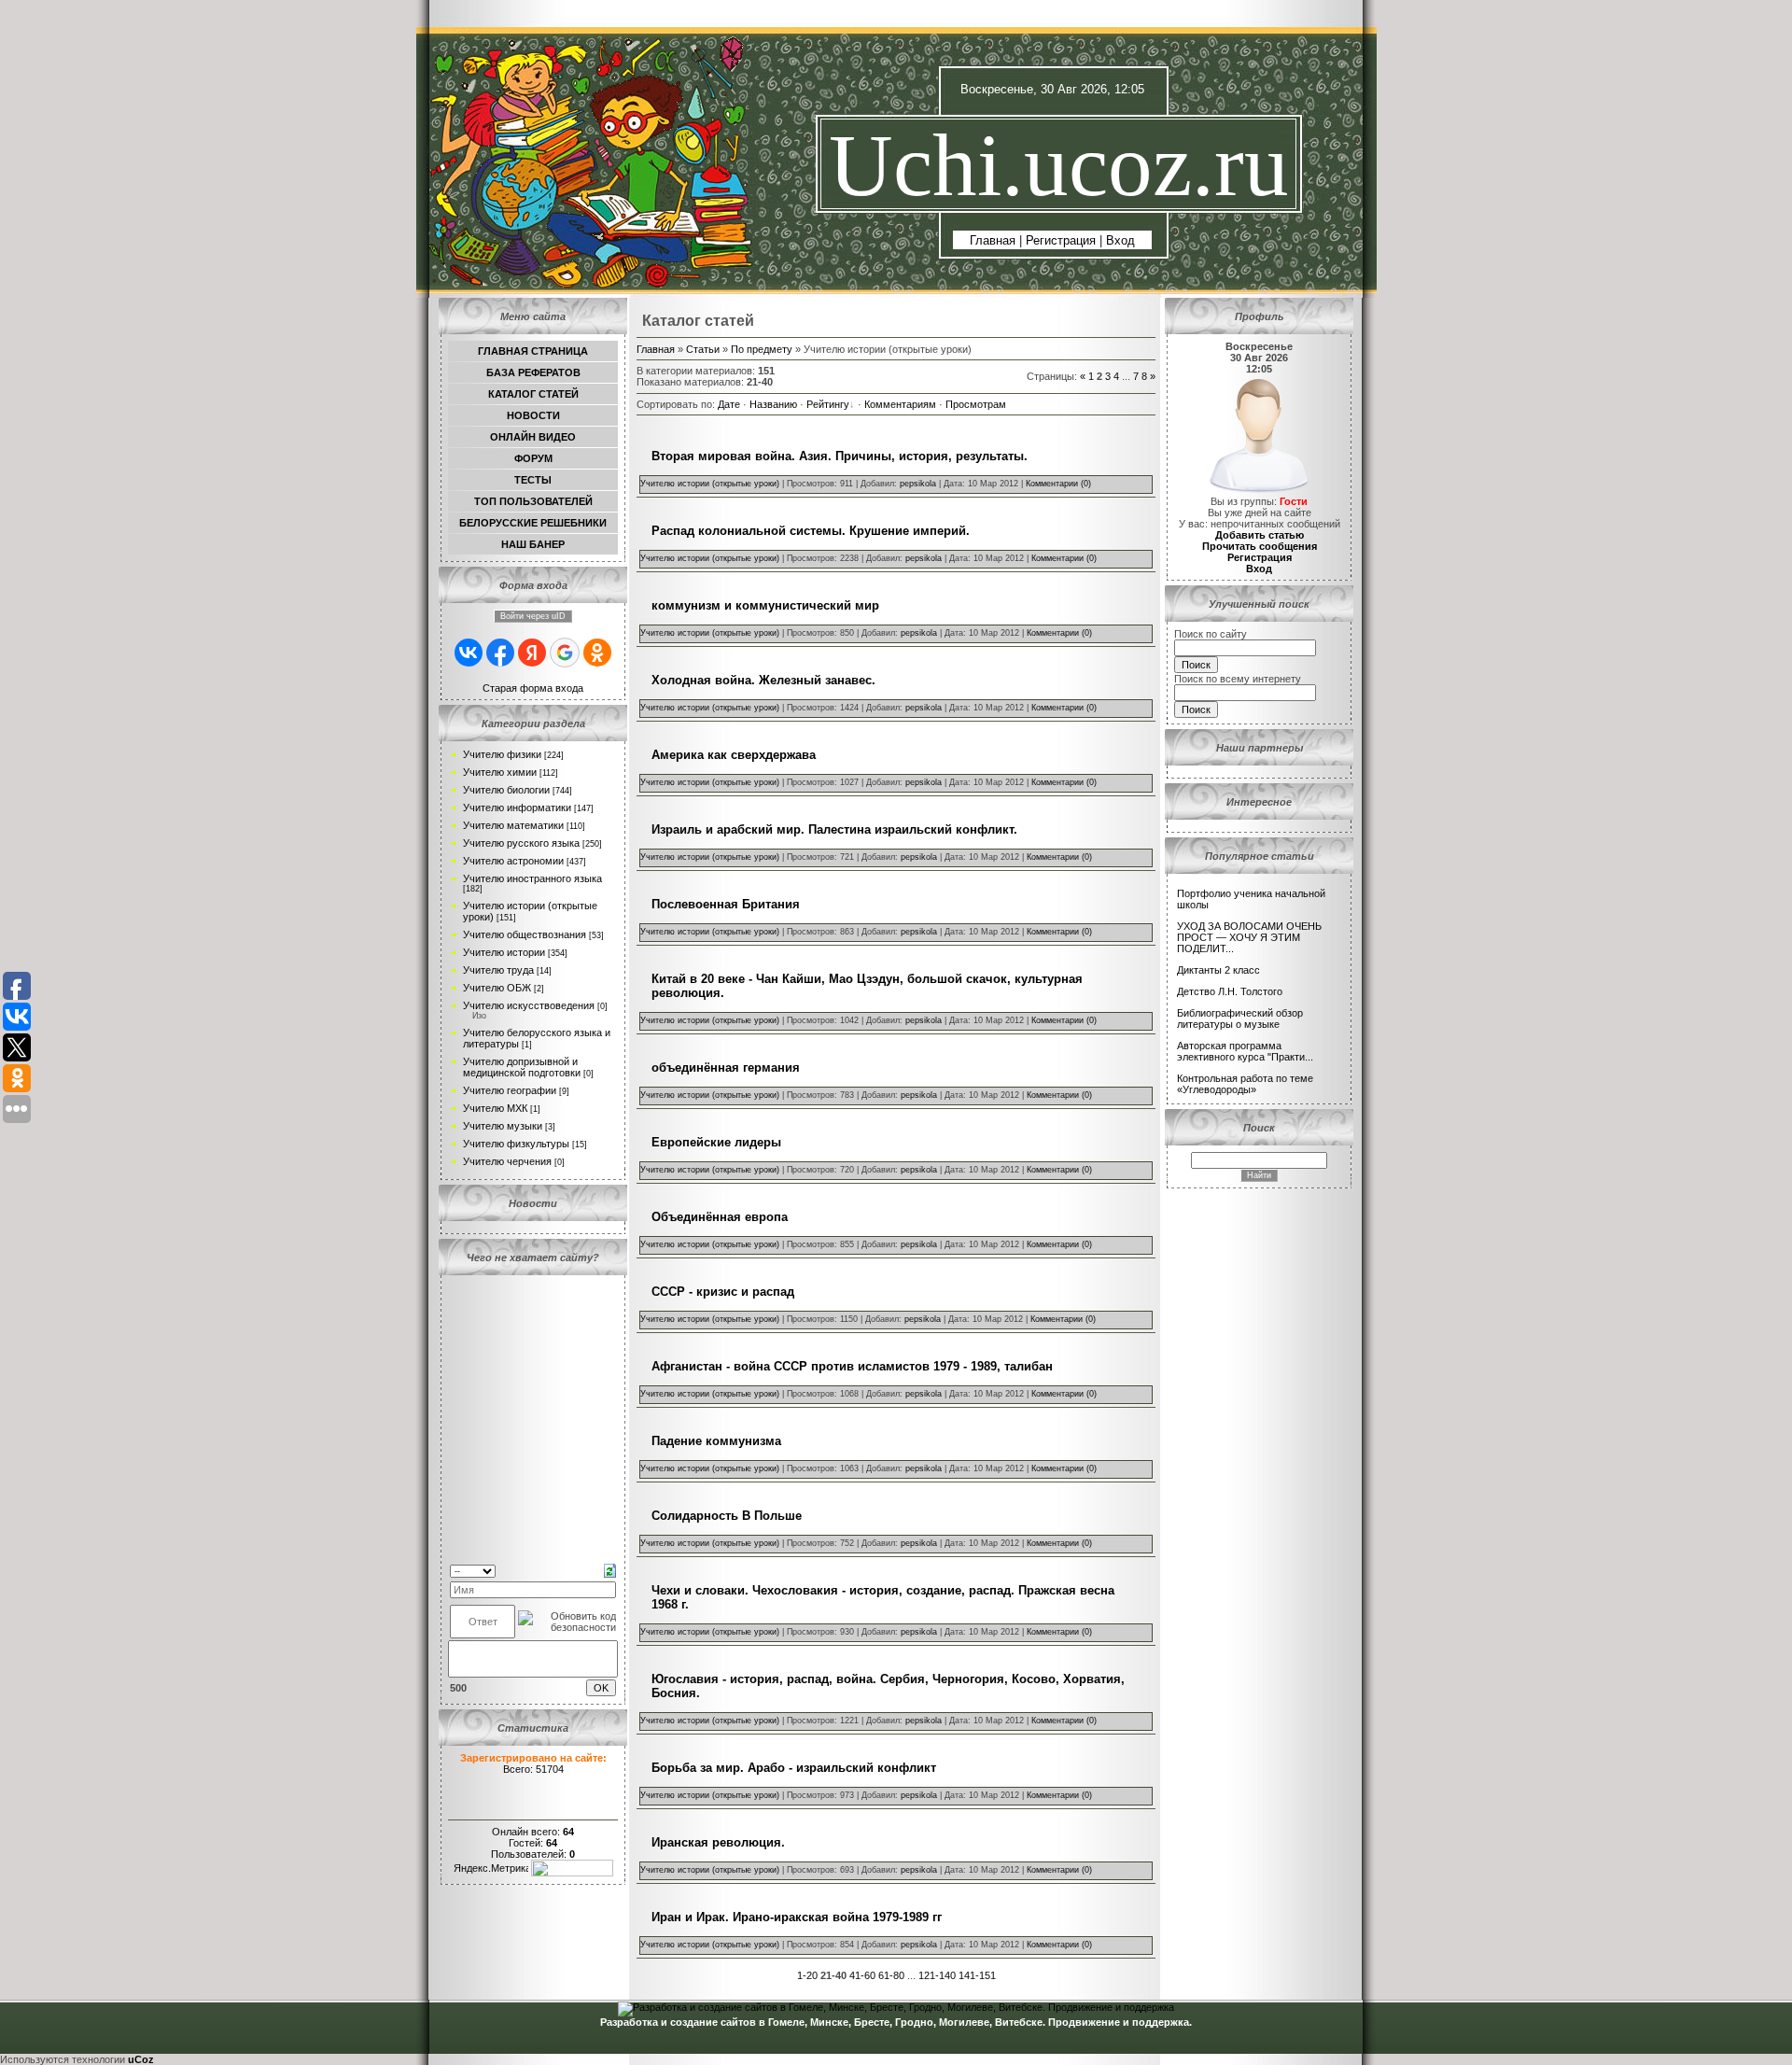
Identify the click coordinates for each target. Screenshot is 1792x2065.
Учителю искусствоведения (529, 1005)
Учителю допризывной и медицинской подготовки (522, 1067)
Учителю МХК (495, 1108)
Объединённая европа (720, 1217)
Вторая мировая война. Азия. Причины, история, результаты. (840, 456)
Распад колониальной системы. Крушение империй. (811, 531)
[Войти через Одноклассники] (597, 653)
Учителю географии (510, 1090)
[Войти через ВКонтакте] (469, 653)
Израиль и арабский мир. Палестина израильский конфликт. (834, 829)
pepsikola (918, 484)
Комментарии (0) (1058, 484)
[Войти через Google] (565, 653)
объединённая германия (726, 1068)
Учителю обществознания (525, 934)
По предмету (762, 349)
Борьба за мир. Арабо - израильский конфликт (794, 1768)
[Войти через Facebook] (500, 653)
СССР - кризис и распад (723, 1292)
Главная (993, 240)
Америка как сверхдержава (734, 755)
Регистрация (1061, 240)
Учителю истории (504, 952)
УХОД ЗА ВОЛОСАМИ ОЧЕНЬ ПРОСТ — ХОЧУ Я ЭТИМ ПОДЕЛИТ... (1249, 937)
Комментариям (900, 404)
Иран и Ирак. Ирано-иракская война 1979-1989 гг (797, 1917)
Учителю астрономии (513, 861)
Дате (729, 404)
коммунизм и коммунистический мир (765, 605)
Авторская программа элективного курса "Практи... (1245, 1051)
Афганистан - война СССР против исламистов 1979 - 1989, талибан (852, 1366)
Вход (1120, 240)
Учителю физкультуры (516, 1144)
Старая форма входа (533, 688)
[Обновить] (610, 1569)
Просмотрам (976, 404)
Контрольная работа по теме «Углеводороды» (1245, 1084)
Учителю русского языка (521, 843)
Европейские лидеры (716, 1142)
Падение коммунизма (716, 1441)
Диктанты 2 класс (1218, 970)
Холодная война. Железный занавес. (763, 680)
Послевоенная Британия (726, 904)
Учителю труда (498, 970)
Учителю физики (502, 754)
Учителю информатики (517, 808)
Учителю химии (500, 772)
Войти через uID (533, 616)
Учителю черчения (507, 1161)
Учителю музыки (503, 1126)
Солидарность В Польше (727, 1516)
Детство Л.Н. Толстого (1230, 991)
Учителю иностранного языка (532, 878)
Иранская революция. (718, 1842)
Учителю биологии (506, 790)
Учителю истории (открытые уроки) (710, 484)
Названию (773, 404)
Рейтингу (828, 404)
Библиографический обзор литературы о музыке (1240, 1018)
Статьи (703, 349)
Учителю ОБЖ (497, 988)
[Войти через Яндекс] (532, 653)
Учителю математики (513, 825)
